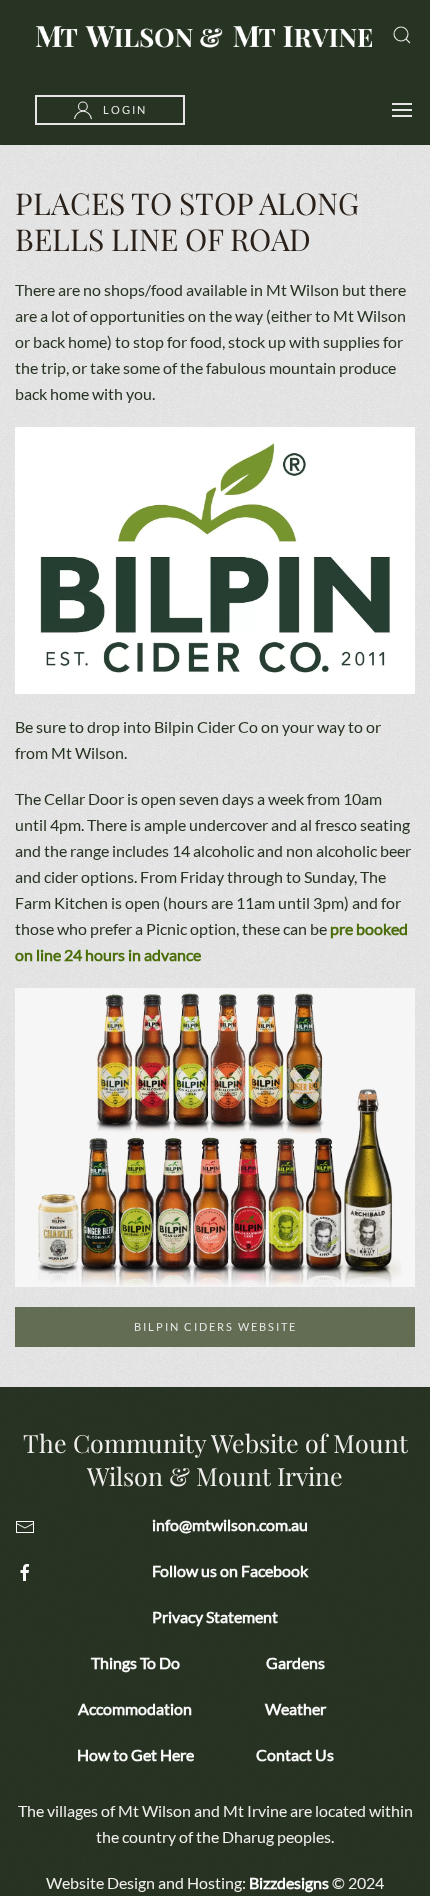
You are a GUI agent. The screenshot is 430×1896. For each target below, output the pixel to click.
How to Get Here (135, 1754)
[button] (402, 35)
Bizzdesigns (289, 1882)
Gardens (295, 1662)
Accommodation (135, 1708)
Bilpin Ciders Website (215, 1326)
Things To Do (135, 1662)
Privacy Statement (215, 1616)
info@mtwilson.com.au (230, 1524)
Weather (295, 1708)
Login (125, 109)
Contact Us (295, 1754)
